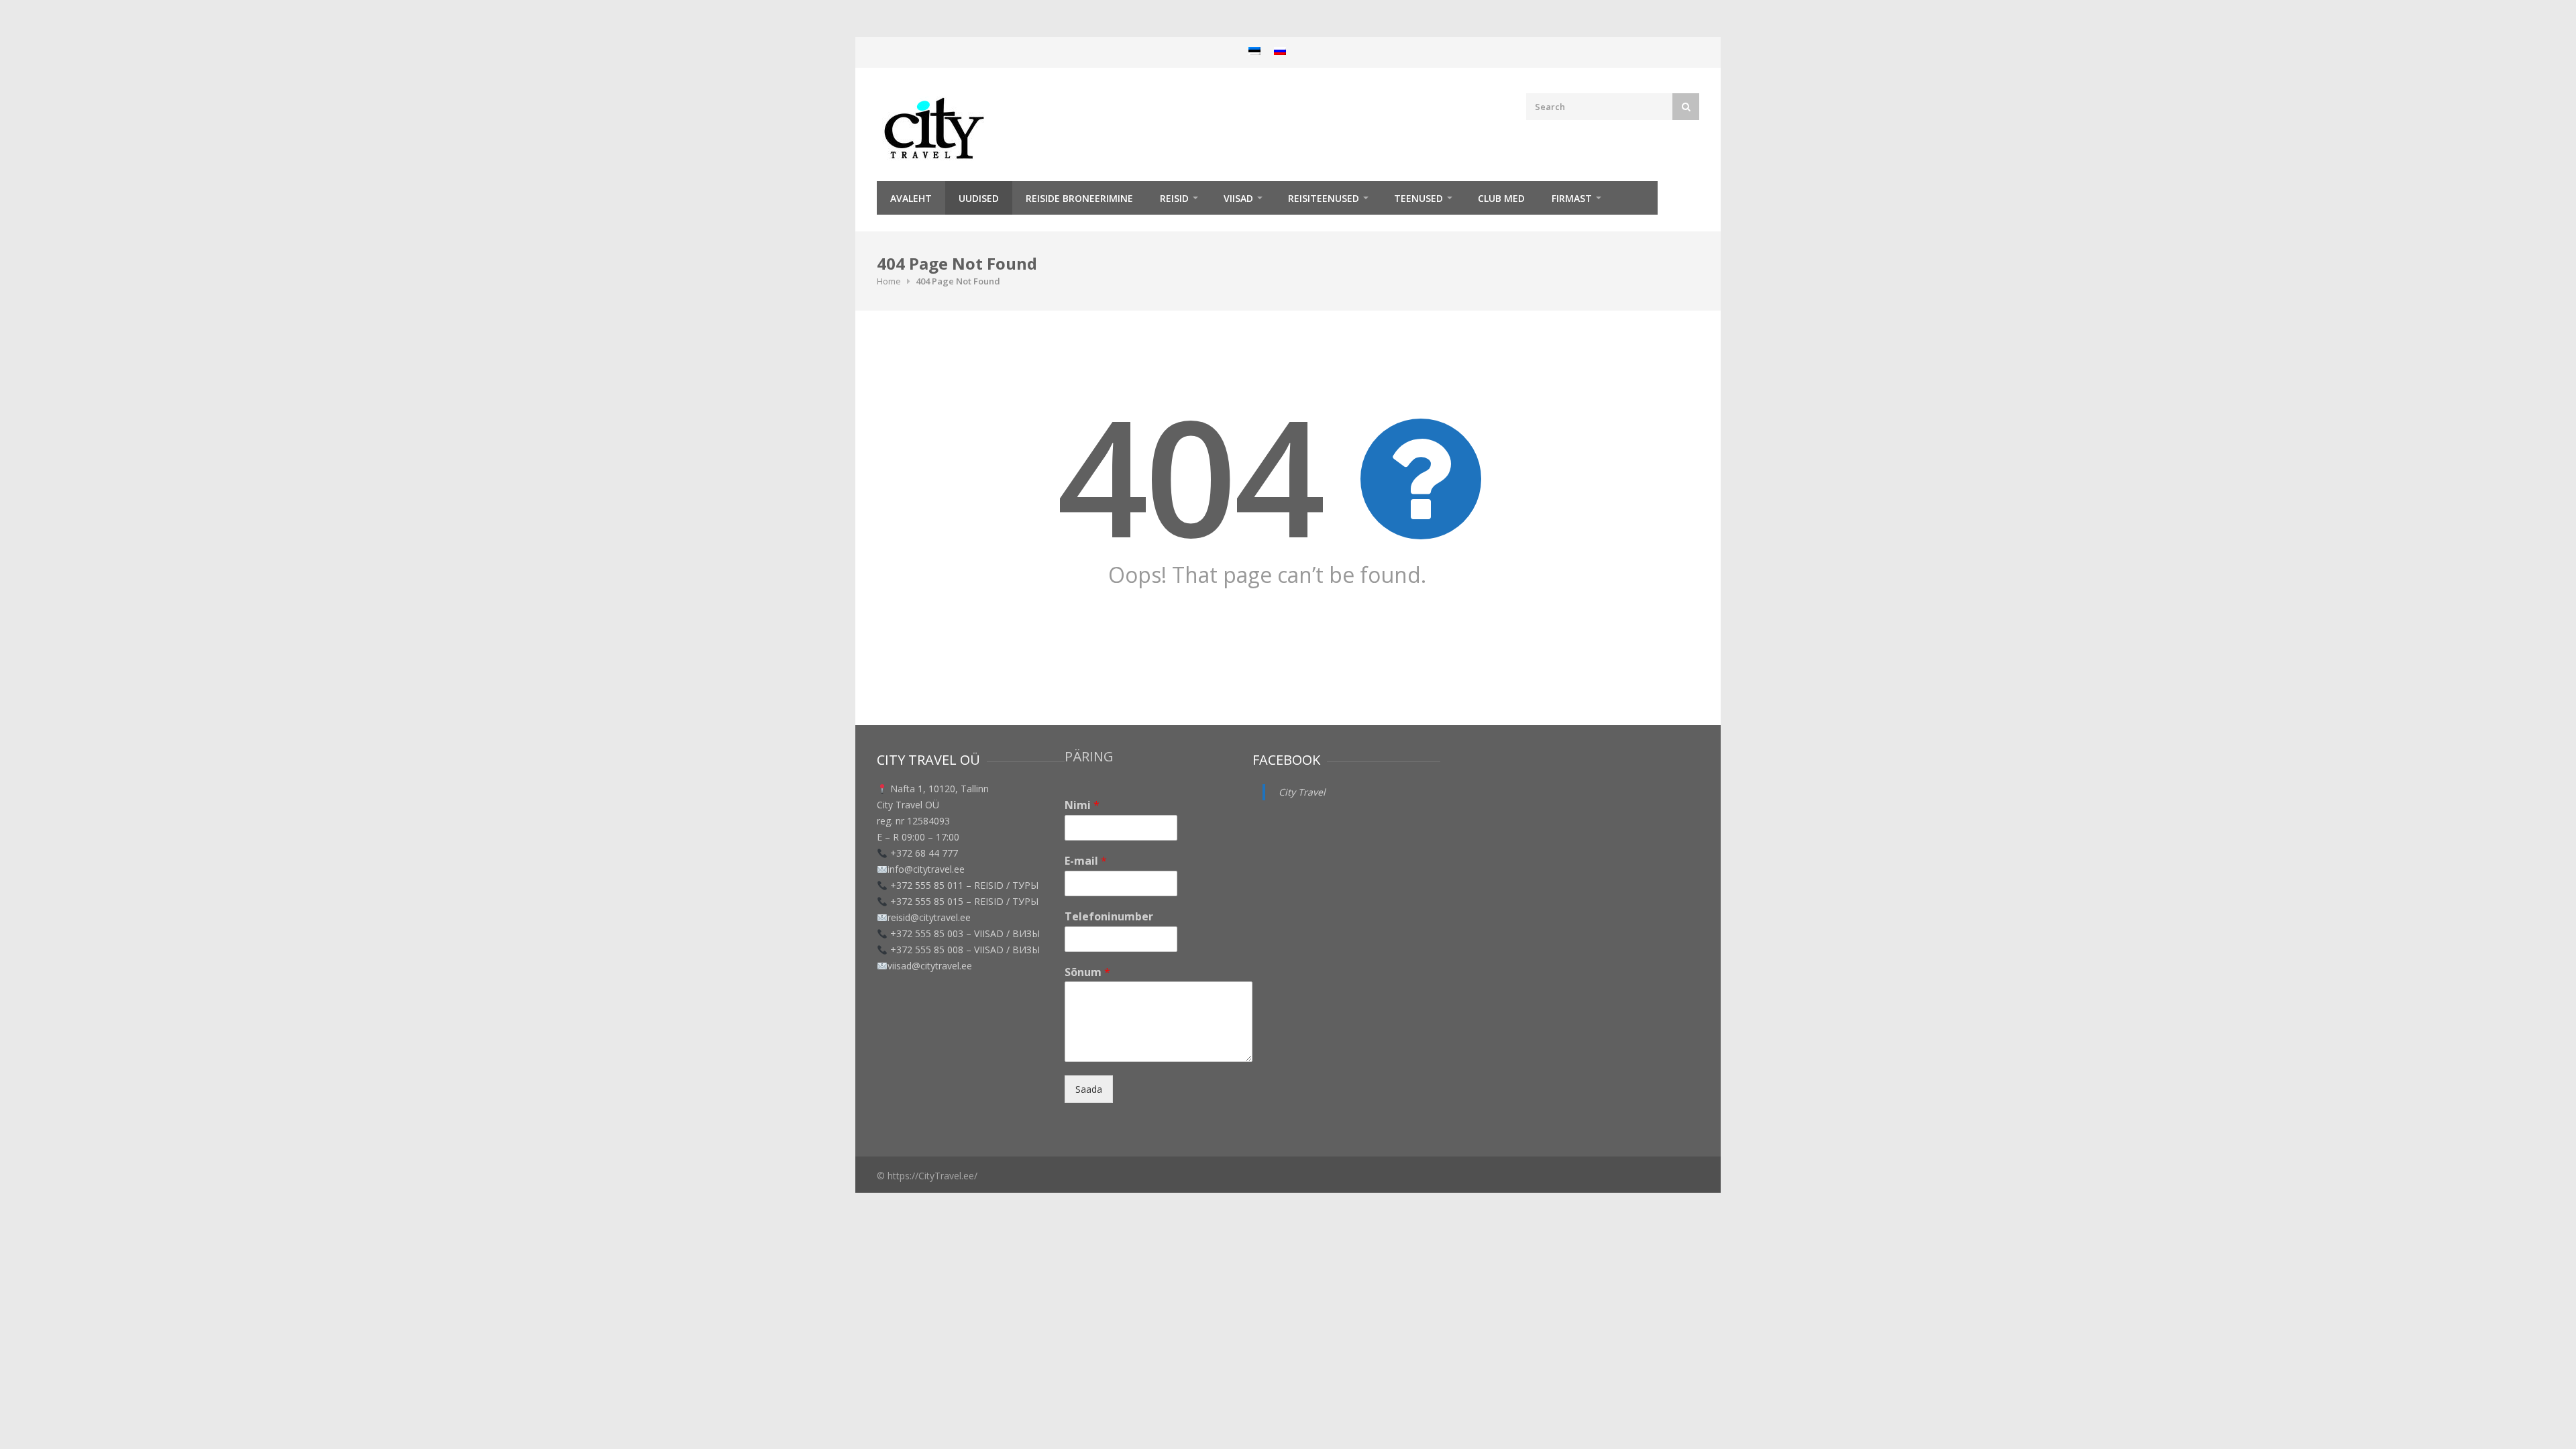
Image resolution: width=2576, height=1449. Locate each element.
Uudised (979, 198)
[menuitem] (1254, 51)
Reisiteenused (1324, 198)
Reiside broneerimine (1079, 198)
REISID (1174, 198)
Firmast (1572, 198)
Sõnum (1087, 972)
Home (889, 281)
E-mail (1086, 861)
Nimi (1082, 805)
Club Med (1501, 198)
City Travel (1302, 792)
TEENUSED (1418, 198)
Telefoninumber (1109, 917)
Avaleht (911, 198)
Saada (1089, 1089)
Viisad (1238, 198)
